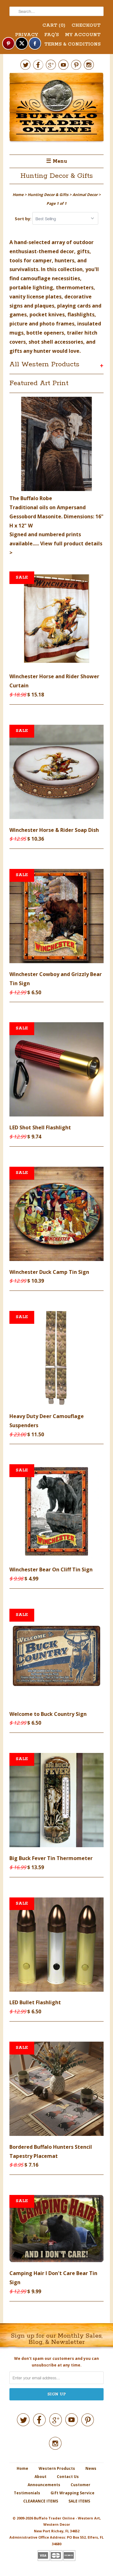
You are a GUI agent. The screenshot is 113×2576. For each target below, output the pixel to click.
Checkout (86, 25)
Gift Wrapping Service (73, 2493)
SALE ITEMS (79, 2501)
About (40, 2477)
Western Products (57, 2468)
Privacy (27, 35)
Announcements (44, 2485)
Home (22, 2468)
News (91, 2468)
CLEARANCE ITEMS (41, 2501)
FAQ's (51, 35)
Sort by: (24, 219)
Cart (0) (54, 25)
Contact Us (68, 2477)
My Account (83, 35)
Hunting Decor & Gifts (57, 176)
